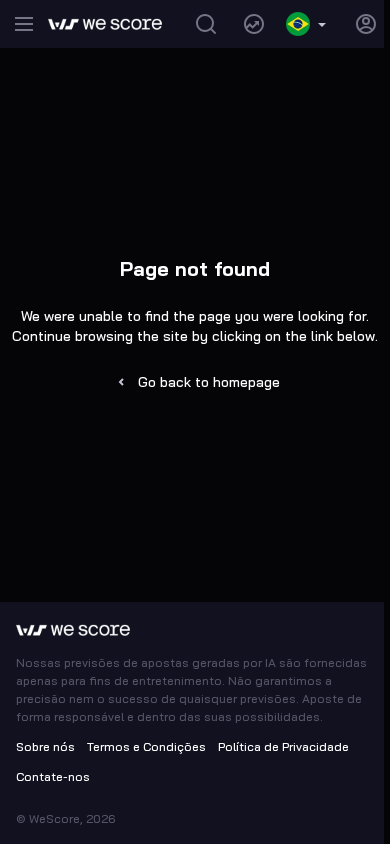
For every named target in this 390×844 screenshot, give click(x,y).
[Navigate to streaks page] (254, 24)
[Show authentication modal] (366, 24)
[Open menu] (24, 24)
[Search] (206, 24)
